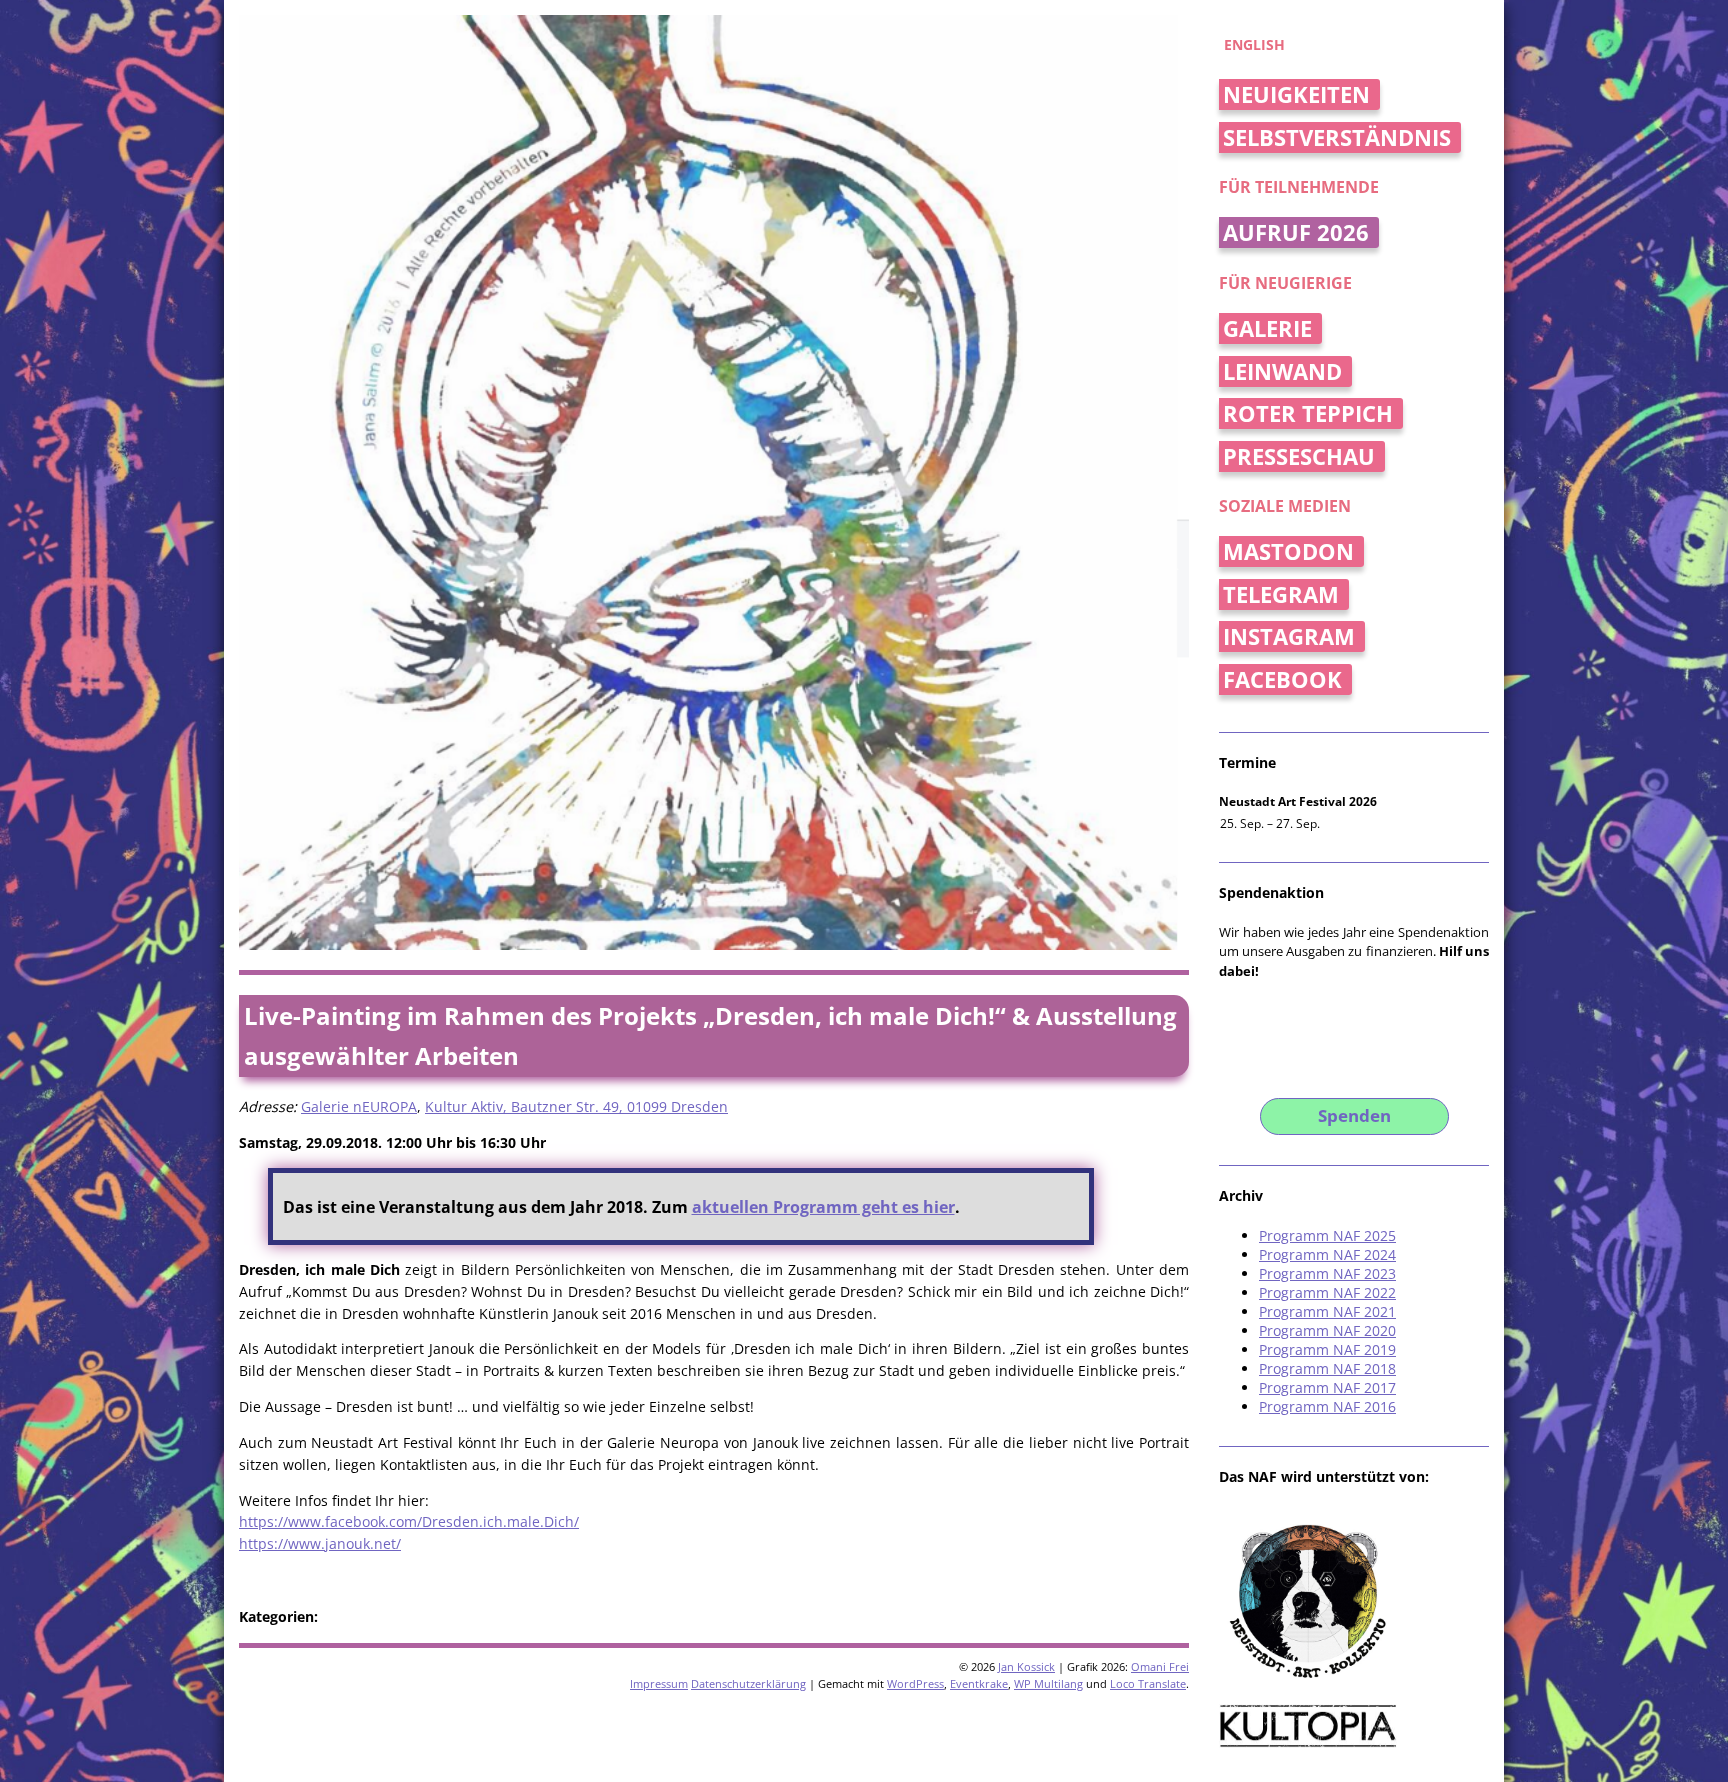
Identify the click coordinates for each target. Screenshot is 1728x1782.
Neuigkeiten (1296, 94)
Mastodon (1288, 551)
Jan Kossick (1026, 1666)
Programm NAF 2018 (1327, 1368)
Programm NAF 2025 (1327, 1235)
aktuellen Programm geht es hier (823, 1207)
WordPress (915, 1683)
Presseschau (1299, 456)
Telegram (1281, 594)
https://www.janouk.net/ (320, 1543)
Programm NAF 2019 (1327, 1349)
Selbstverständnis (1337, 137)
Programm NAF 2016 (1327, 1406)
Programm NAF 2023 (1327, 1273)
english (1254, 44)
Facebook (1282, 679)
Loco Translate (1148, 1683)
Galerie (1267, 328)
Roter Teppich (1308, 413)
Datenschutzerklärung (748, 1683)
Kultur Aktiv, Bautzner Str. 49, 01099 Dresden (576, 1106)
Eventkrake (979, 1683)
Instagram (1289, 636)
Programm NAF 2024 (1327, 1254)
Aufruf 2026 (1296, 232)
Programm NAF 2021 (1327, 1311)
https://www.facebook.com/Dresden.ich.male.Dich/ (409, 1521)
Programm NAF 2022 (1327, 1292)
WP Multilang (1048, 1683)
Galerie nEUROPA (359, 1106)
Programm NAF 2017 (1327, 1387)
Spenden (1354, 1115)
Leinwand (1282, 371)
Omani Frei (1160, 1666)
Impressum (659, 1683)
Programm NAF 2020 (1327, 1330)
